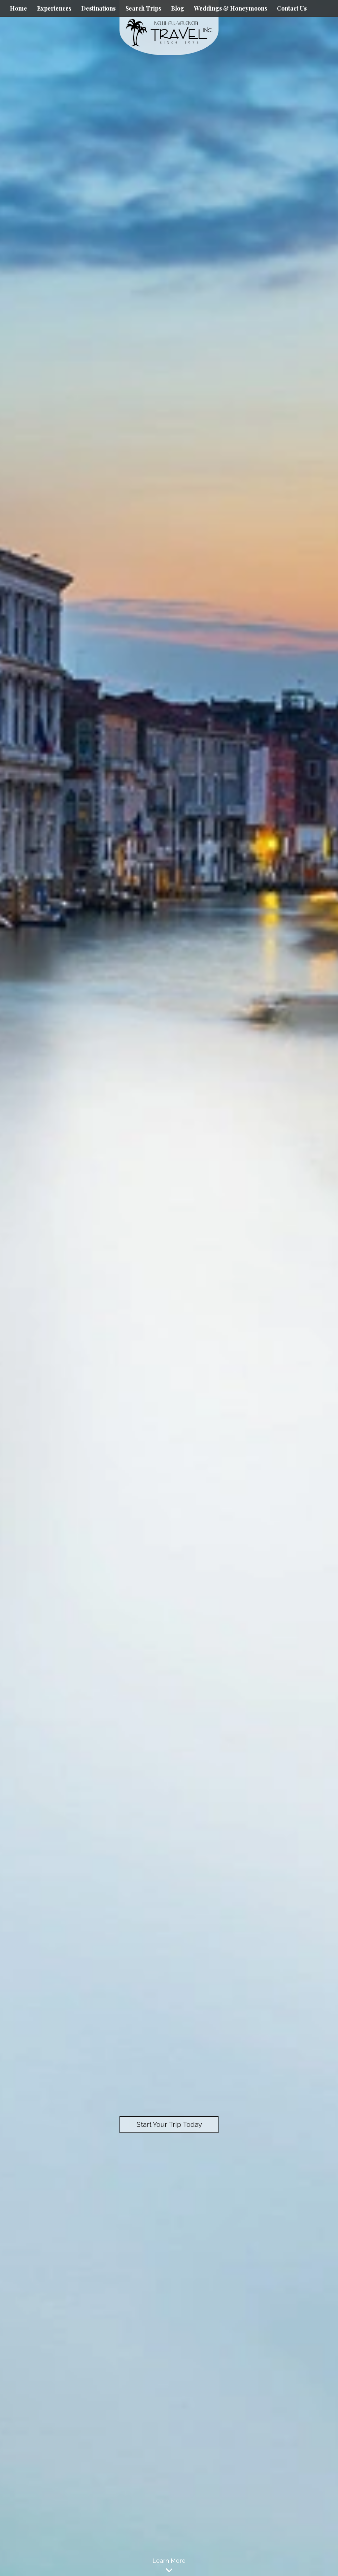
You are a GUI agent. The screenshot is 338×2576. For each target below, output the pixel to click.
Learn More (169, 2561)
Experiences (54, 8)
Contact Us (292, 8)
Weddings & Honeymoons (231, 8)
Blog (178, 8)
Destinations (98, 8)
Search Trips (143, 8)
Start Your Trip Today (169, 2124)
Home (18, 8)
